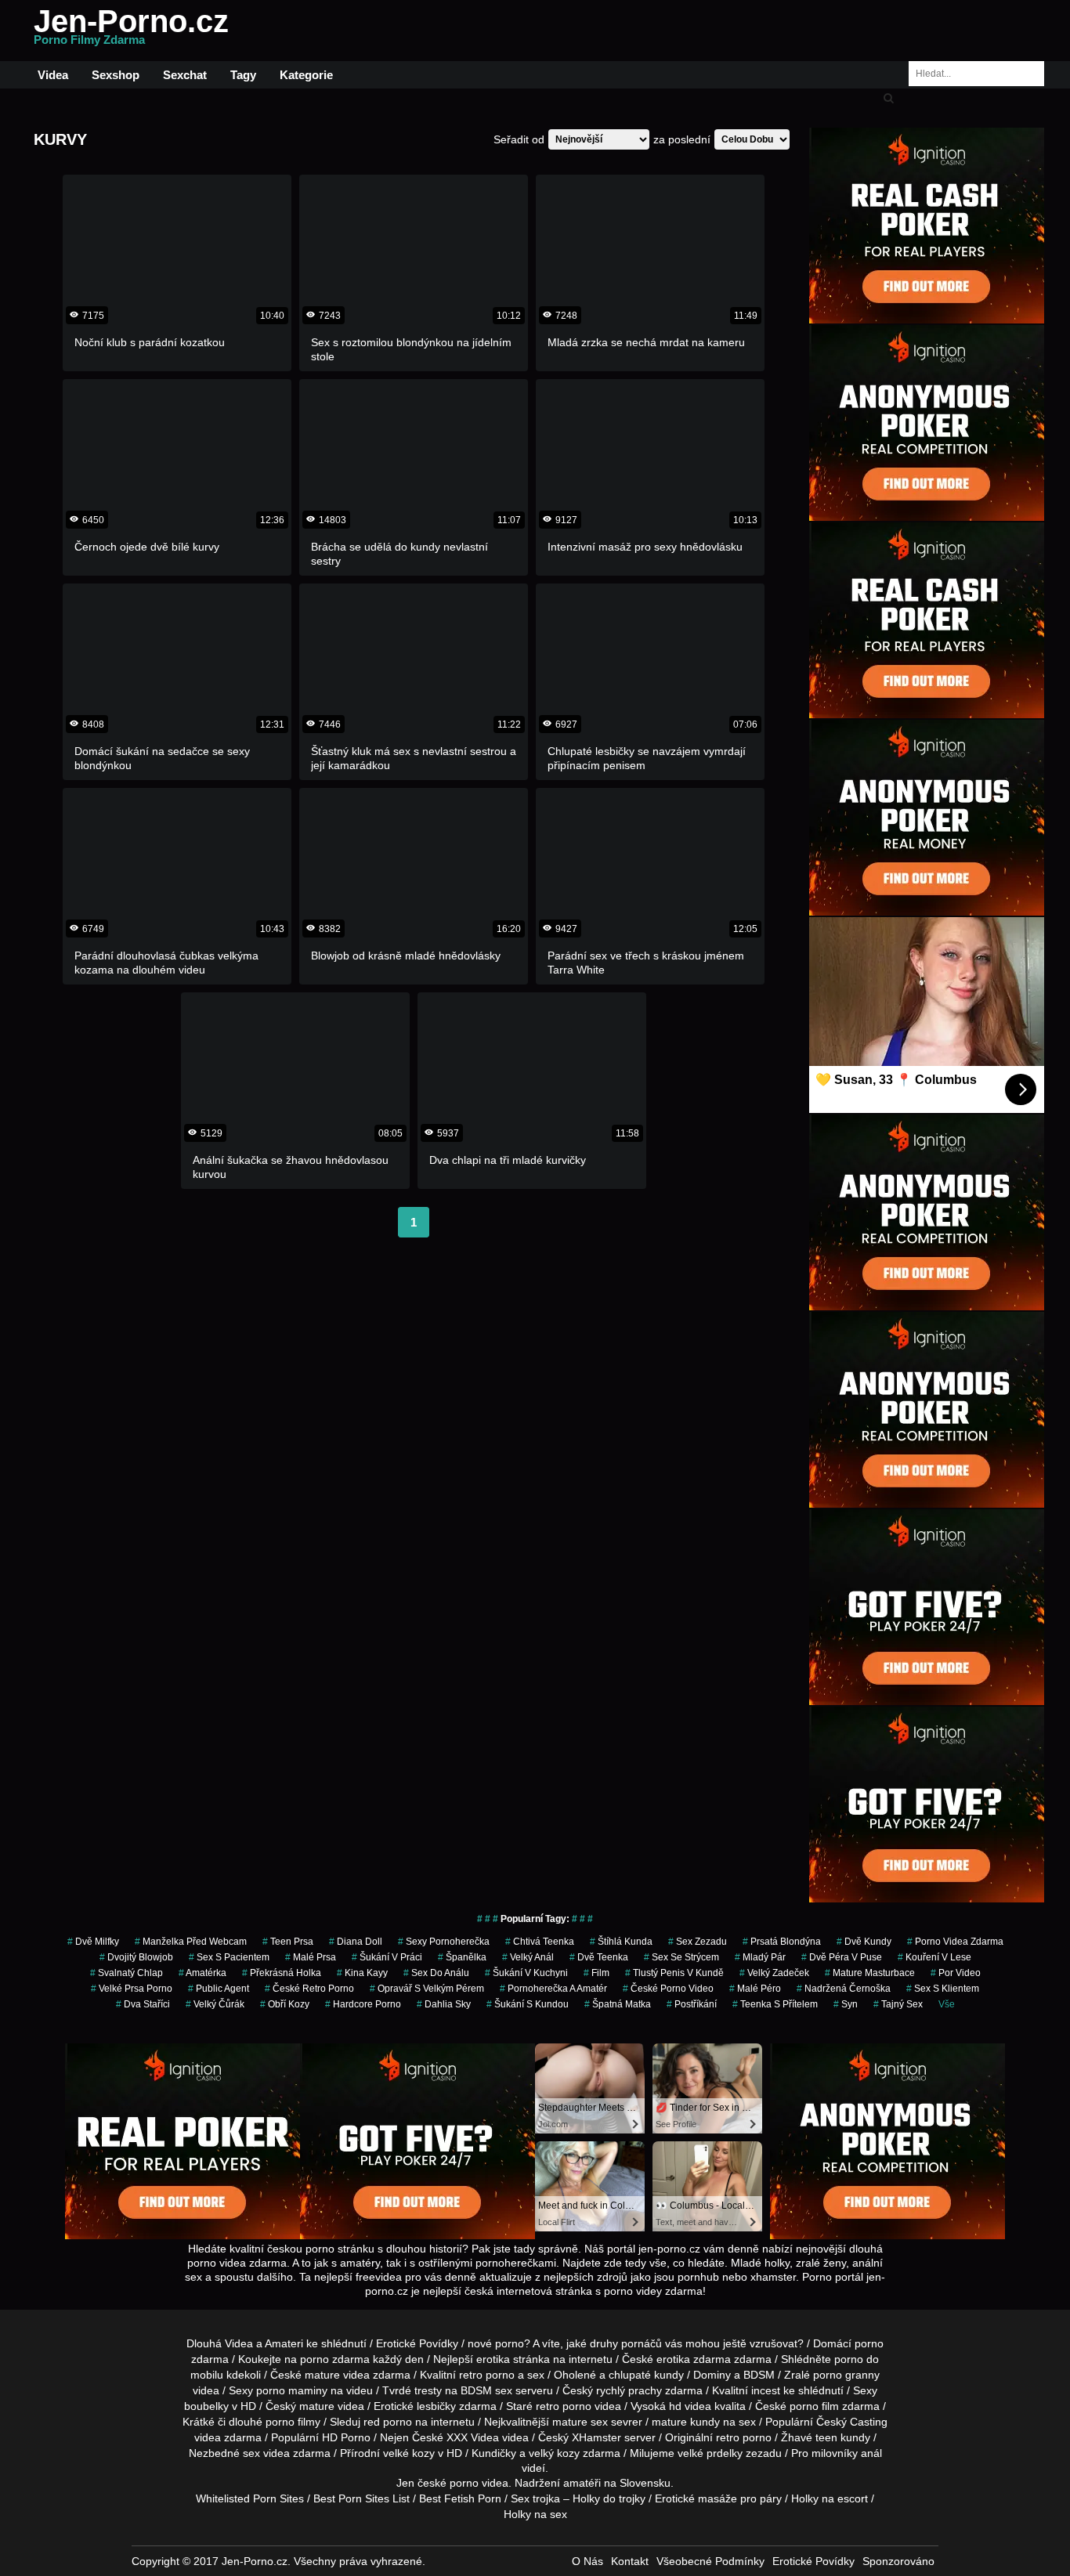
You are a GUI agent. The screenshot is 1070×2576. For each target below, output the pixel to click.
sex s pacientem (229, 1957)
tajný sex (898, 2004)
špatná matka (618, 2004)
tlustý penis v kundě (674, 1973)
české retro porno (309, 1989)
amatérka (202, 1973)
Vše (947, 2004)
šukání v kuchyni (526, 1973)
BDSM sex (486, 2390)
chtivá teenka (540, 1942)
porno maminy (292, 2390)
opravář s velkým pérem (427, 1989)
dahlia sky (444, 2004)
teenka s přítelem (775, 2004)
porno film (814, 2406)
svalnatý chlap (127, 1973)
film (596, 1973)
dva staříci (143, 2004)
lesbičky (436, 2406)
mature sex (580, 2422)
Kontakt (630, 2561)
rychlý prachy (629, 2390)
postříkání (692, 2004)
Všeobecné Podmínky (710, 2561)
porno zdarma (335, 2359)
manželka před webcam (191, 1942)
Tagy (243, 75)
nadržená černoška (844, 1989)
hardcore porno (363, 2004)
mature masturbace (870, 1973)
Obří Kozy (285, 2004)
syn (846, 2004)
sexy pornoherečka (444, 1942)
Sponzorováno (898, 2561)
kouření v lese (934, 1957)
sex (251, 2453)
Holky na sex (535, 2514)
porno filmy (293, 2422)
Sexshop (116, 75)
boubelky (206, 2406)
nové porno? (499, 2343)
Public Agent (219, 1989)
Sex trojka (535, 2498)
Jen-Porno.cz (131, 31)
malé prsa (311, 1957)
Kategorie (306, 75)
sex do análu (436, 1973)
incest (766, 2390)
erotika (493, 2359)
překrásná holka (282, 1973)
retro (728, 2437)
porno (869, 2343)
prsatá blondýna (782, 1942)
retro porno (487, 2375)
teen (826, 2437)
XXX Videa (473, 2437)
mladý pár (760, 1957)
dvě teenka (599, 1957)
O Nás (587, 2561)
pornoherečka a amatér (553, 1989)
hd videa (690, 2406)
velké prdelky (710, 2453)
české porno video (668, 1989)
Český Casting (852, 2422)
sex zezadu (698, 1942)
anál (871, 2453)
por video (956, 1973)
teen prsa (288, 1942)
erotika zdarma (694, 2359)
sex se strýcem (681, 1957)
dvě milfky (93, 1942)
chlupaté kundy (646, 2375)
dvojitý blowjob (136, 1957)
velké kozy (409, 2453)
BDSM (759, 2375)
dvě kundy (864, 1942)
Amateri (284, 2343)
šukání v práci (387, 1957)
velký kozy (554, 2453)
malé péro (755, 1989)
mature (322, 2375)
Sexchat (185, 75)
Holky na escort (830, 2498)
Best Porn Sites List (361, 2498)
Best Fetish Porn (460, 2498)
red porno (388, 2422)
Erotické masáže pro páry (718, 2498)
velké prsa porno (132, 1989)
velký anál (528, 1957)
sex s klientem (943, 1989)
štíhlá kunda (621, 1942)
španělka (462, 1957)
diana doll (356, 1942)
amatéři (582, 2483)
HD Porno (346, 2437)
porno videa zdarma (955, 1942)
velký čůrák (215, 2004)
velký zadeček (774, 1973)
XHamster (596, 2437)
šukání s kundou (528, 2004)
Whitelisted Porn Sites (250, 2498)
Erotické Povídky (417, 2343)
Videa (53, 75)
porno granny (846, 2375)
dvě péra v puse (842, 1957)
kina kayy (362, 1973)
